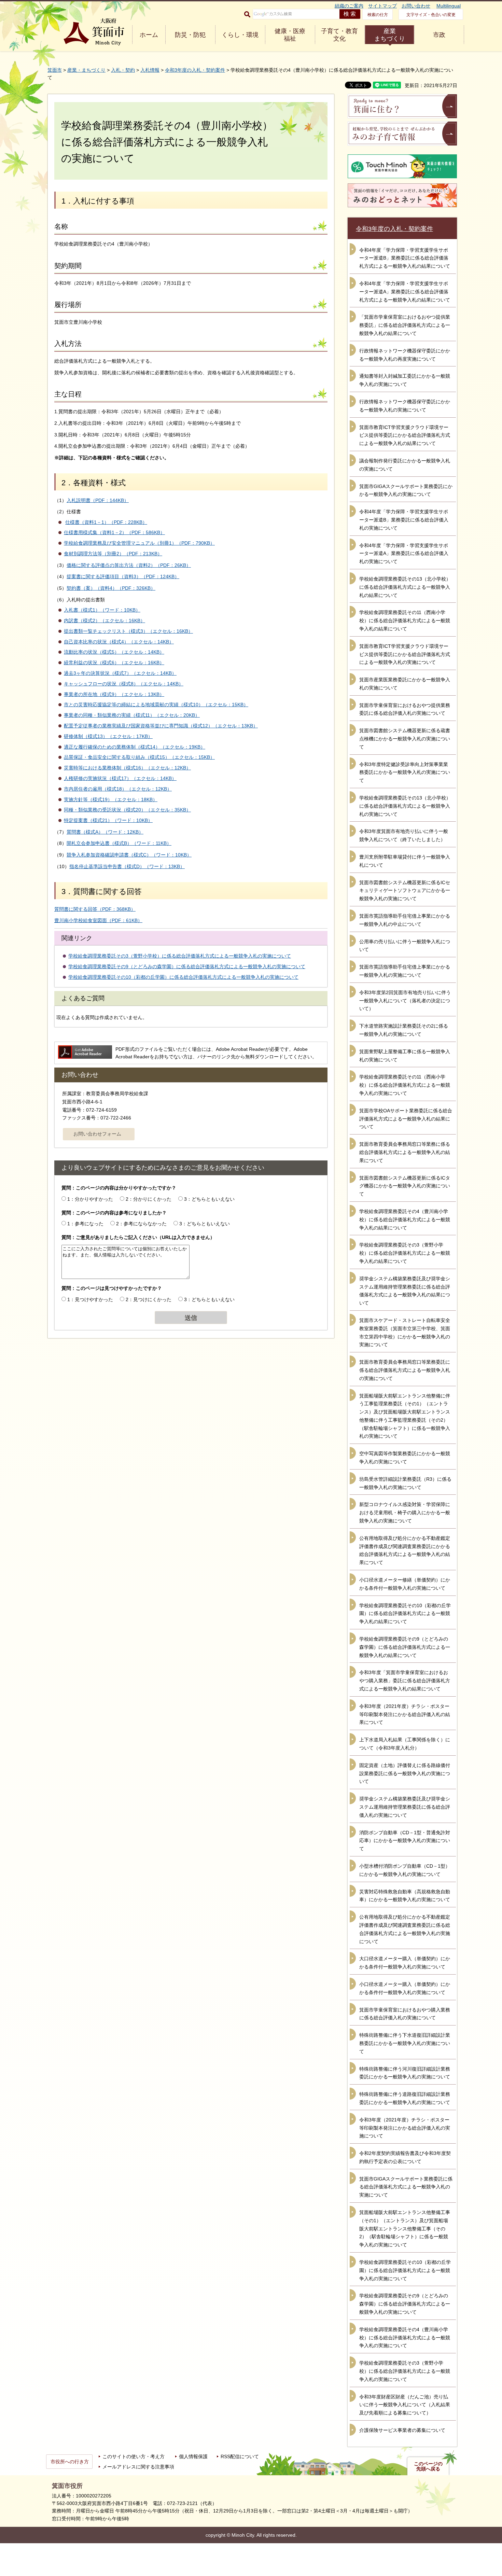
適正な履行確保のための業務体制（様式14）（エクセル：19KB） (135, 747)
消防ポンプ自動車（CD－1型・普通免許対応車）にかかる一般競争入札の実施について (405, 1841)
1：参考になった (85, 1224)
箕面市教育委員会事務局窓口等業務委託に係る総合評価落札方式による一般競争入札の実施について (405, 1370)
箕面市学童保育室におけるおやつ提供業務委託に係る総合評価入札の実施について (405, 709)
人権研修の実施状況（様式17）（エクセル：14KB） (120, 778)
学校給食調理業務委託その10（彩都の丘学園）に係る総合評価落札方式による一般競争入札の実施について (183, 977)
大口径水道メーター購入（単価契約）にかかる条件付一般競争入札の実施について (405, 1963)
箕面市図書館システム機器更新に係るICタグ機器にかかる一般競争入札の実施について (405, 1186)
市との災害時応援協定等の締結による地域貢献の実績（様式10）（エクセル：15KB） (156, 705)
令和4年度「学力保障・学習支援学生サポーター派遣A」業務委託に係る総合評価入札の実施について (404, 554)
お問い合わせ (416, 6)
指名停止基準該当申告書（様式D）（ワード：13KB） (127, 866)
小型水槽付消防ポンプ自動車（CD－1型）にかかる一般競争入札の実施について (405, 1870)
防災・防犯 (190, 35)
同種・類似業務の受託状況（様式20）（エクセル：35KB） (127, 810)
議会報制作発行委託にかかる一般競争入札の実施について (405, 465)
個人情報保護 (193, 2456)
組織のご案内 (349, 6)
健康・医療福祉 (290, 35)
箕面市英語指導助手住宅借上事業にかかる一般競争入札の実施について (405, 971)
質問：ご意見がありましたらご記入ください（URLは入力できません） (138, 1237)
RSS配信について (240, 2456)
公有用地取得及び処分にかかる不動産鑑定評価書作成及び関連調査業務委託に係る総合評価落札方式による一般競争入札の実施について (405, 1929)
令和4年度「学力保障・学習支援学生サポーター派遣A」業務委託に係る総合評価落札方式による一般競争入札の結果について (405, 292)
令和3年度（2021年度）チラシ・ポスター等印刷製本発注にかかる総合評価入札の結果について (405, 1714)
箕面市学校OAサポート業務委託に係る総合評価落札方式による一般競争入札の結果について (406, 1119)
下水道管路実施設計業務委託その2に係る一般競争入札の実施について (404, 1030)
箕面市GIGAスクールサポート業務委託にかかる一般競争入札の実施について (406, 490)
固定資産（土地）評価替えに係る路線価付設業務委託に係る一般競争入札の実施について (405, 1773)
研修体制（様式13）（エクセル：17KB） (108, 736)
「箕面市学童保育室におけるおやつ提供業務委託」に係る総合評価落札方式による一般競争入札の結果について (405, 325)
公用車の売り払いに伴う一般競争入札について (405, 946)
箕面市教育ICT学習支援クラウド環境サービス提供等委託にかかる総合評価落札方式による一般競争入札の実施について (405, 654)
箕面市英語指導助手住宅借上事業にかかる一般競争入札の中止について (405, 920)
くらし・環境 (240, 35)
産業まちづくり (390, 35)
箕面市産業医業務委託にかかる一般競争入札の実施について (405, 684)
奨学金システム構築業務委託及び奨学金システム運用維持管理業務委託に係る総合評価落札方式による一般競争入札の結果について (405, 1291)
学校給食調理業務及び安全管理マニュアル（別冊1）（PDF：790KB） (139, 543)
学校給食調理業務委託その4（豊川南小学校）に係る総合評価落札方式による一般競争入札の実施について (405, 2338)
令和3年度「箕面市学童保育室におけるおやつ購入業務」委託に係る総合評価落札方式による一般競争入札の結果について (405, 1681)
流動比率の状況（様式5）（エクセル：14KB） (114, 652)
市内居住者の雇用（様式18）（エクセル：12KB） (118, 789)
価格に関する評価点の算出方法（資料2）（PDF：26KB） (129, 565)
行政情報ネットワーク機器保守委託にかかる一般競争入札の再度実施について (405, 355)
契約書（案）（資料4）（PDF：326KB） (111, 588)
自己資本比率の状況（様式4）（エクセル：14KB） (119, 642)
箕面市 (55, 70)
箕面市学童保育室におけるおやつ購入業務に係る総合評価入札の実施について (405, 2014)
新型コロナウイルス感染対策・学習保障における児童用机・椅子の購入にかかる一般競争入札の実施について (405, 1513)
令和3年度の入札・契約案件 (195, 70)
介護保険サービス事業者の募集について (402, 2430)
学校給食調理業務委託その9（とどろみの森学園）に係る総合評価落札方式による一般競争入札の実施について (187, 966)
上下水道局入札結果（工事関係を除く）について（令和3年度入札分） (405, 1744)
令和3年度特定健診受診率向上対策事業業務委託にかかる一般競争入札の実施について (405, 772)
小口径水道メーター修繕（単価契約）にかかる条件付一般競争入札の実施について (405, 1584)
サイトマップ (382, 6)
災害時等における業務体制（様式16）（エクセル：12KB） (127, 768)
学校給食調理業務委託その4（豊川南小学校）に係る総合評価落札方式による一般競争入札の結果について (405, 1220)
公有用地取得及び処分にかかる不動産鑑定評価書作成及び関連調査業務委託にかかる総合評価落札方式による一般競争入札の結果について (405, 1550)
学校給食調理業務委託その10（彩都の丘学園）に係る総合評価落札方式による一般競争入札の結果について (405, 1614)
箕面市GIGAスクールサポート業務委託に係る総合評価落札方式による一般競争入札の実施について (406, 2187)
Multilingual (449, 6)
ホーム (149, 35)
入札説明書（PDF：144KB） (98, 500)
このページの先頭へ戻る (428, 2466)
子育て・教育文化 (339, 35)
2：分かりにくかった (149, 1199)
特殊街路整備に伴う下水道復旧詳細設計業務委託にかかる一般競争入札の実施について (405, 2043)
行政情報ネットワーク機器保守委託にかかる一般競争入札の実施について (405, 406)
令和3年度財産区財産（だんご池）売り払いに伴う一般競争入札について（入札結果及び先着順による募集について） (405, 2405)
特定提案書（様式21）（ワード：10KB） (108, 820)
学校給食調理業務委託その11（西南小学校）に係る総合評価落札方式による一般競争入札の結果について (405, 621)
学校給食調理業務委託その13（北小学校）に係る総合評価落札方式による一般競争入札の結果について (405, 587)
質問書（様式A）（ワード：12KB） (105, 832)
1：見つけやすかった (90, 1299)
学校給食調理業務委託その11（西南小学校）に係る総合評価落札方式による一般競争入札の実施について (405, 1085)
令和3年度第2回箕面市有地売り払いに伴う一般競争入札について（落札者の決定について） (405, 1001)
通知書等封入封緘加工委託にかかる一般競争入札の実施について (405, 380)
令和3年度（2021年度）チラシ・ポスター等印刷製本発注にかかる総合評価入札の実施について (405, 2128)
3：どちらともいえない (209, 1199)
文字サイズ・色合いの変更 (431, 15)
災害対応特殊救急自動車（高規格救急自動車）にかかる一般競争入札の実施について (405, 1896)
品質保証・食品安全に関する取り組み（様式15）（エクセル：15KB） (139, 757)
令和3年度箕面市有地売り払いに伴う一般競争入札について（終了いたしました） (404, 835)
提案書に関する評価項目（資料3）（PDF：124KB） (123, 576)
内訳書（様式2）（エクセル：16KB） (104, 621)
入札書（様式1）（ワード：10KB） (102, 610)
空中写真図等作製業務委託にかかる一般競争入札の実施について (405, 1458)
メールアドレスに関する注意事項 (138, 2467)
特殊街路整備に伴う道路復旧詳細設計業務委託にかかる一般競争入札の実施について (405, 2098)
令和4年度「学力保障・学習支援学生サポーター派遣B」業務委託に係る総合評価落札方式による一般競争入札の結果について (405, 258)
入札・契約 (123, 70)
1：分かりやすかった (90, 1199)
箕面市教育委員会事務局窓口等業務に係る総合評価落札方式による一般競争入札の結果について (405, 1152)
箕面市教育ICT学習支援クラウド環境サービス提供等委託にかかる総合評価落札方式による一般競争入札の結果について (405, 435)
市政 (439, 35)
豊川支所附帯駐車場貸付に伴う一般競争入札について (405, 861)
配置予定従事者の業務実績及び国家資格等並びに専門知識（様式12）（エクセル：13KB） (161, 726)
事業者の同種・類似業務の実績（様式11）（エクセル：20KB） (132, 715)
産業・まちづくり (86, 70)
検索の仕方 (378, 15)
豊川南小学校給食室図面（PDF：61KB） (98, 920)
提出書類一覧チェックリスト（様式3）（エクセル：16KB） (128, 631)
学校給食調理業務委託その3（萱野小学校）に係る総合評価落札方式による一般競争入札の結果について (405, 1253)
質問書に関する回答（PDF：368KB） (95, 909)
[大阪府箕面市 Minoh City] (94, 32)
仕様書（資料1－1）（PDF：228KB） (106, 522)
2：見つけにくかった (149, 1299)
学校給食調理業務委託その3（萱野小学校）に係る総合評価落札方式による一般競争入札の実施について (180, 956)
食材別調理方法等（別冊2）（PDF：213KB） (113, 554)
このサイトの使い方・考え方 (134, 2456)
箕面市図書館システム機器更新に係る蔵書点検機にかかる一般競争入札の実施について (405, 739)
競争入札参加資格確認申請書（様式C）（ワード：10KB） (129, 855)
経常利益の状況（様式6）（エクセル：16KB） (114, 663)
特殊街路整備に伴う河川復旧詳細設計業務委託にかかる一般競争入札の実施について (405, 2073)
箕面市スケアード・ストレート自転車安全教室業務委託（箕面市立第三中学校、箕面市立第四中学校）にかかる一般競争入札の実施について (405, 1332)
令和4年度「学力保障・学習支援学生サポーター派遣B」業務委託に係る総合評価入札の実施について (404, 520)
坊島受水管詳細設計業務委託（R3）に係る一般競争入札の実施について (405, 1483)
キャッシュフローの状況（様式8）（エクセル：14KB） (124, 684)
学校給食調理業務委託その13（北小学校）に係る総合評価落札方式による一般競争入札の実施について (405, 806)
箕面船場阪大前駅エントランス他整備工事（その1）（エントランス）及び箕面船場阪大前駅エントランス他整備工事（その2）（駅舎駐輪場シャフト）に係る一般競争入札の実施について (405, 2229)
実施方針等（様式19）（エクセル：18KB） (111, 799)
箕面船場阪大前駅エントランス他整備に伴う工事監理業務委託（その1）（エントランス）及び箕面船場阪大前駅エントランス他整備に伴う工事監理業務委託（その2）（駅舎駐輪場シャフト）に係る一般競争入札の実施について (405, 1416)
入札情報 (150, 70)
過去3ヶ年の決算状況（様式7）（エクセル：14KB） (120, 673)
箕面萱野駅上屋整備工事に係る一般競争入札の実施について (405, 1056)
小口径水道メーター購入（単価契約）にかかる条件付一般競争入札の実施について (405, 1988)
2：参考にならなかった (141, 1224)
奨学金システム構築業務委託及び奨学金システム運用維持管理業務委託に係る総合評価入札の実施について (405, 1807)
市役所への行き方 (70, 2462)
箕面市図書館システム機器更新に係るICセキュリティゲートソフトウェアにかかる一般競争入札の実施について (405, 891)
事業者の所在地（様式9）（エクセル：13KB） (114, 694)
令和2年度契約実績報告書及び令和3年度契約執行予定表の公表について (405, 2157)
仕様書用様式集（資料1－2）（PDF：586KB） (114, 532)
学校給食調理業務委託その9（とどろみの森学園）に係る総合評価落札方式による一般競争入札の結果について (405, 1647)
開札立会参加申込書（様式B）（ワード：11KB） (119, 843)
